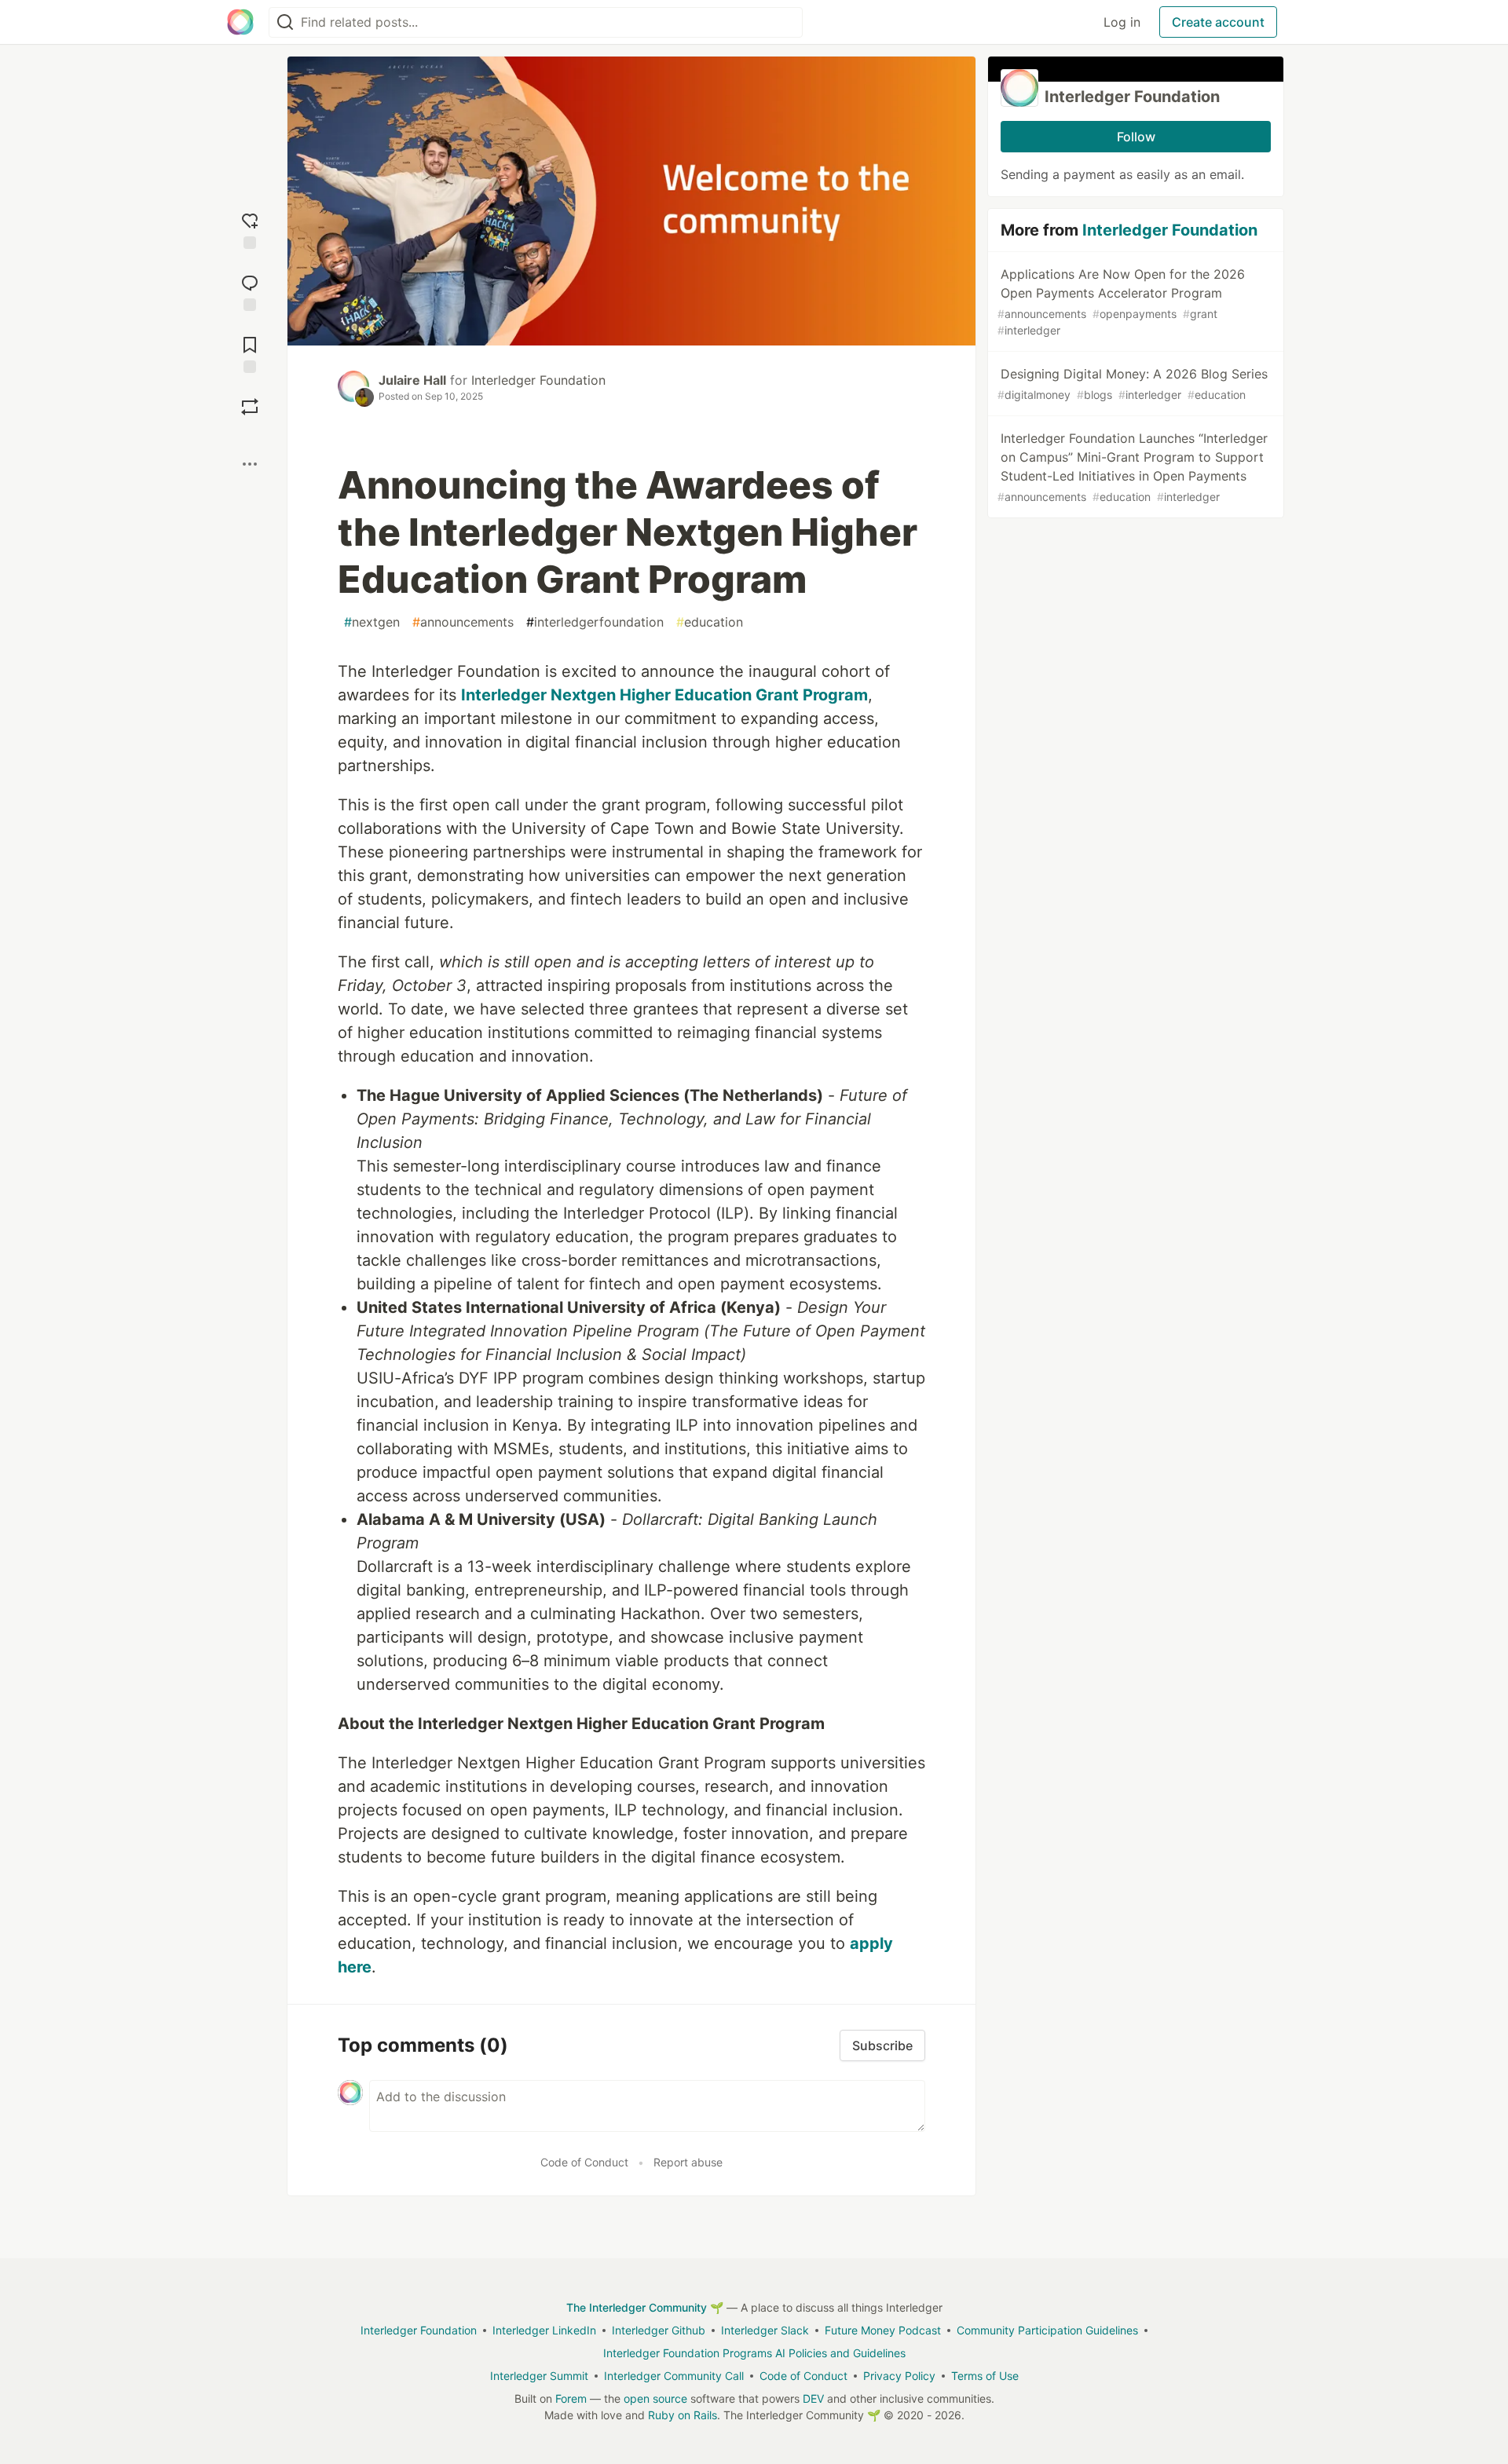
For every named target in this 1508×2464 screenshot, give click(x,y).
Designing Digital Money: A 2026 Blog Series (1133, 384)
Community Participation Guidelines (1047, 2330)
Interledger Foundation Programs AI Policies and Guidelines (754, 2353)
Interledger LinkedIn (544, 2330)
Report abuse (688, 2162)
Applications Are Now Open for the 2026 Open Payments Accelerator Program (1121, 302)
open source (655, 2398)
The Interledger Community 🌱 (645, 2307)
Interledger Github (659, 2330)
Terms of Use (985, 2376)
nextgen (372, 622)
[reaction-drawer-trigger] (250, 229)
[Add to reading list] (250, 353)
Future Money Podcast (883, 2330)
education (710, 622)
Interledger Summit (539, 2376)
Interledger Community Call (674, 2376)
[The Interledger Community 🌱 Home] (240, 22)
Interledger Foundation (538, 380)
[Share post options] (250, 464)
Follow (1136, 137)
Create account (1218, 22)
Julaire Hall (412, 380)
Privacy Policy (899, 2376)
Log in (1122, 22)
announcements (463, 622)
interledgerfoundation (595, 622)
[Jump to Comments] (250, 291)
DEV (813, 2398)
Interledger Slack (765, 2330)
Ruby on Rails (683, 2415)
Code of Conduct (584, 2162)
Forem (571, 2398)
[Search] (285, 22)
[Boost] (250, 407)
